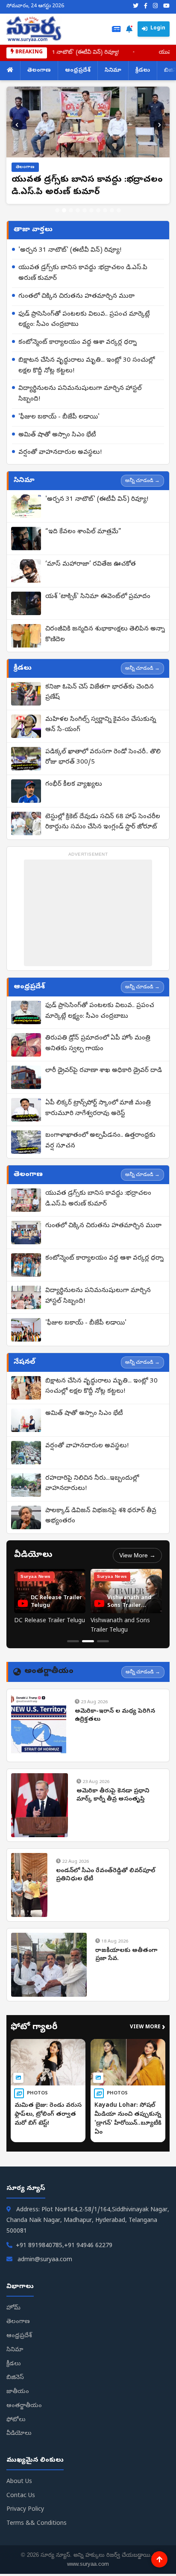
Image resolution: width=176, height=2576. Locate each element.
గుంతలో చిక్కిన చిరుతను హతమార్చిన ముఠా (76, 296)
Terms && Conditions (37, 2524)
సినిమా (113, 71)
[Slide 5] (85, 210)
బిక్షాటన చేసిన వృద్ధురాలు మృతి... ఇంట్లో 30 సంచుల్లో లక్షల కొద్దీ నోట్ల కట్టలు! (87, 366)
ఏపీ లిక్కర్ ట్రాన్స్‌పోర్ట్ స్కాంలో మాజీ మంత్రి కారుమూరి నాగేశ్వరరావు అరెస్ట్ (98, 1108)
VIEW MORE (148, 2028)
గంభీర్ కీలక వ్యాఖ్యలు (74, 784)
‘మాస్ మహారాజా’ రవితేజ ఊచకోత (91, 564)
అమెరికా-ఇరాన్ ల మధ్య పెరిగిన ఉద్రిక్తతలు (115, 1716)
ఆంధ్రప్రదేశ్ (78, 71)
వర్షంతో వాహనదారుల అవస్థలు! (60, 453)
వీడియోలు (19, 2434)
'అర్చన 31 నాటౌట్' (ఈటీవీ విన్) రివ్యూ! (57, 53)
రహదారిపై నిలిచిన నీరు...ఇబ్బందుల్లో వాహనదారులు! (92, 1484)
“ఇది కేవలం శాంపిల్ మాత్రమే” (83, 532)
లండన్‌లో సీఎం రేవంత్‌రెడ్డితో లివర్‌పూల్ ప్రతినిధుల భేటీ (106, 1875)
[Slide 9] (112, 210)
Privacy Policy (25, 2510)
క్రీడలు (143, 71)
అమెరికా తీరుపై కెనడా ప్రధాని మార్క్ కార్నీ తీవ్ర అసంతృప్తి (113, 1796)
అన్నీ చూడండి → (142, 480)
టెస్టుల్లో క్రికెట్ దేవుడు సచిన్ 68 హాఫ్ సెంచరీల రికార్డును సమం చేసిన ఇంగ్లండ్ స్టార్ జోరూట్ (103, 822)
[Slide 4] (78, 210)
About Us (19, 2482)
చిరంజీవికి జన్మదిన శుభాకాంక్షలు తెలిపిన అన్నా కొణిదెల (105, 635)
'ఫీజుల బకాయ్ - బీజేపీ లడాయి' (59, 417)
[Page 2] (88, 1641)
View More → (137, 1555)
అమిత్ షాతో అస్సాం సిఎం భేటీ (57, 435)
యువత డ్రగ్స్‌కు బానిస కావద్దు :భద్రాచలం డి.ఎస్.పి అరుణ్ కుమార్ (83, 273)
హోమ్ (13, 2308)
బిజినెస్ (15, 2378)
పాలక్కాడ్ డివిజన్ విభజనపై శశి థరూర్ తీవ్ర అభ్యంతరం (101, 1516)
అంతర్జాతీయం (24, 2406)
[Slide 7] (98, 210)
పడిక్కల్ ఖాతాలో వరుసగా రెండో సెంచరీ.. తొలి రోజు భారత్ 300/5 (103, 757)
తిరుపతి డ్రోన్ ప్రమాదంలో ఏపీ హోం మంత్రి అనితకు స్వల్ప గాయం (98, 1044)
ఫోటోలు (16, 2420)
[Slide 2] (64, 210)
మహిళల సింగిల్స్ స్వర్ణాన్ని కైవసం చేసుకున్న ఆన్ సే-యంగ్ (101, 725)
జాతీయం (18, 2392)
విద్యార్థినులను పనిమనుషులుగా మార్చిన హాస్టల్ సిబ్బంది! (80, 394)
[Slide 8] (105, 210)
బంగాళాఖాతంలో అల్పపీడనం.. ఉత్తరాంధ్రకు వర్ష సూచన (100, 1141)
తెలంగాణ (39, 71)
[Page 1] (73, 1641)
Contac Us (21, 2496)
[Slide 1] (57, 210)
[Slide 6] (91, 210)
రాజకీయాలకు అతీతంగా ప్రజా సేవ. (126, 1955)
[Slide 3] (71, 210)
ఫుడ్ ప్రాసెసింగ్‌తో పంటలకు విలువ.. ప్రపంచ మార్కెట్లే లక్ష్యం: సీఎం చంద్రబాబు (84, 320)
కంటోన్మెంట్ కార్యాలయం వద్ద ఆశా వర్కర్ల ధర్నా (78, 343)
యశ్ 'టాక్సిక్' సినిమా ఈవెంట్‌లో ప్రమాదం (98, 597)
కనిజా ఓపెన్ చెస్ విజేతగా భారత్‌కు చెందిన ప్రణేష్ (100, 693)
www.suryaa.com (88, 2564)
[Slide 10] (119, 210)
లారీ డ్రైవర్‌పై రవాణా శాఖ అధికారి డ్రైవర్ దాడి (104, 1071)
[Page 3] (103, 1641)
